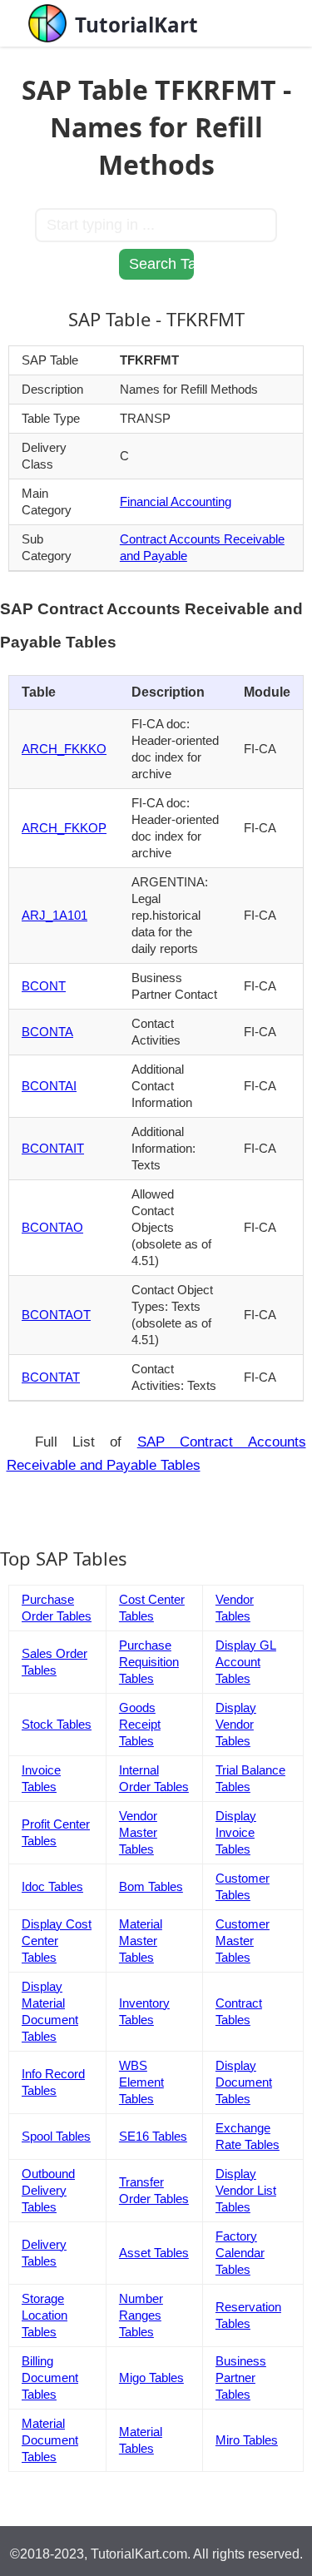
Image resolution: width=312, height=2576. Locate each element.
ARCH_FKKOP (64, 828)
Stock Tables (57, 1724)
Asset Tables (154, 2253)
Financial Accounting (176, 501)
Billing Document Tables (50, 2377)
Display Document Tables (244, 2082)
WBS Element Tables (141, 2082)
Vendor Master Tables (138, 1832)
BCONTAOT (56, 1315)
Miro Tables (247, 2440)
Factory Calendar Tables (240, 2253)
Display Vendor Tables (236, 1724)
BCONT (44, 986)
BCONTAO (52, 1227)
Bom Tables (151, 1886)
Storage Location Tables (45, 2315)
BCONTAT (51, 1377)
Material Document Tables (50, 2440)
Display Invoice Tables (236, 1832)
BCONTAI (49, 1086)
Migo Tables (151, 2377)
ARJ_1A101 (54, 915)
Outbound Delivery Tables (48, 2190)
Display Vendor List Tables (246, 2190)
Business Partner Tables (241, 2377)
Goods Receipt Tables (140, 1724)
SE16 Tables (153, 2136)
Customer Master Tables (243, 1941)
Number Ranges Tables (141, 2315)
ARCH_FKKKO (64, 749)
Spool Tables (56, 2136)
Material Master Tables (141, 1941)
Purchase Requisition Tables (149, 1662)
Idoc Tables (52, 1886)
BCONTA (47, 1032)
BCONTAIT (53, 1148)
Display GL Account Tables (246, 1662)
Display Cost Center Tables (57, 1941)
